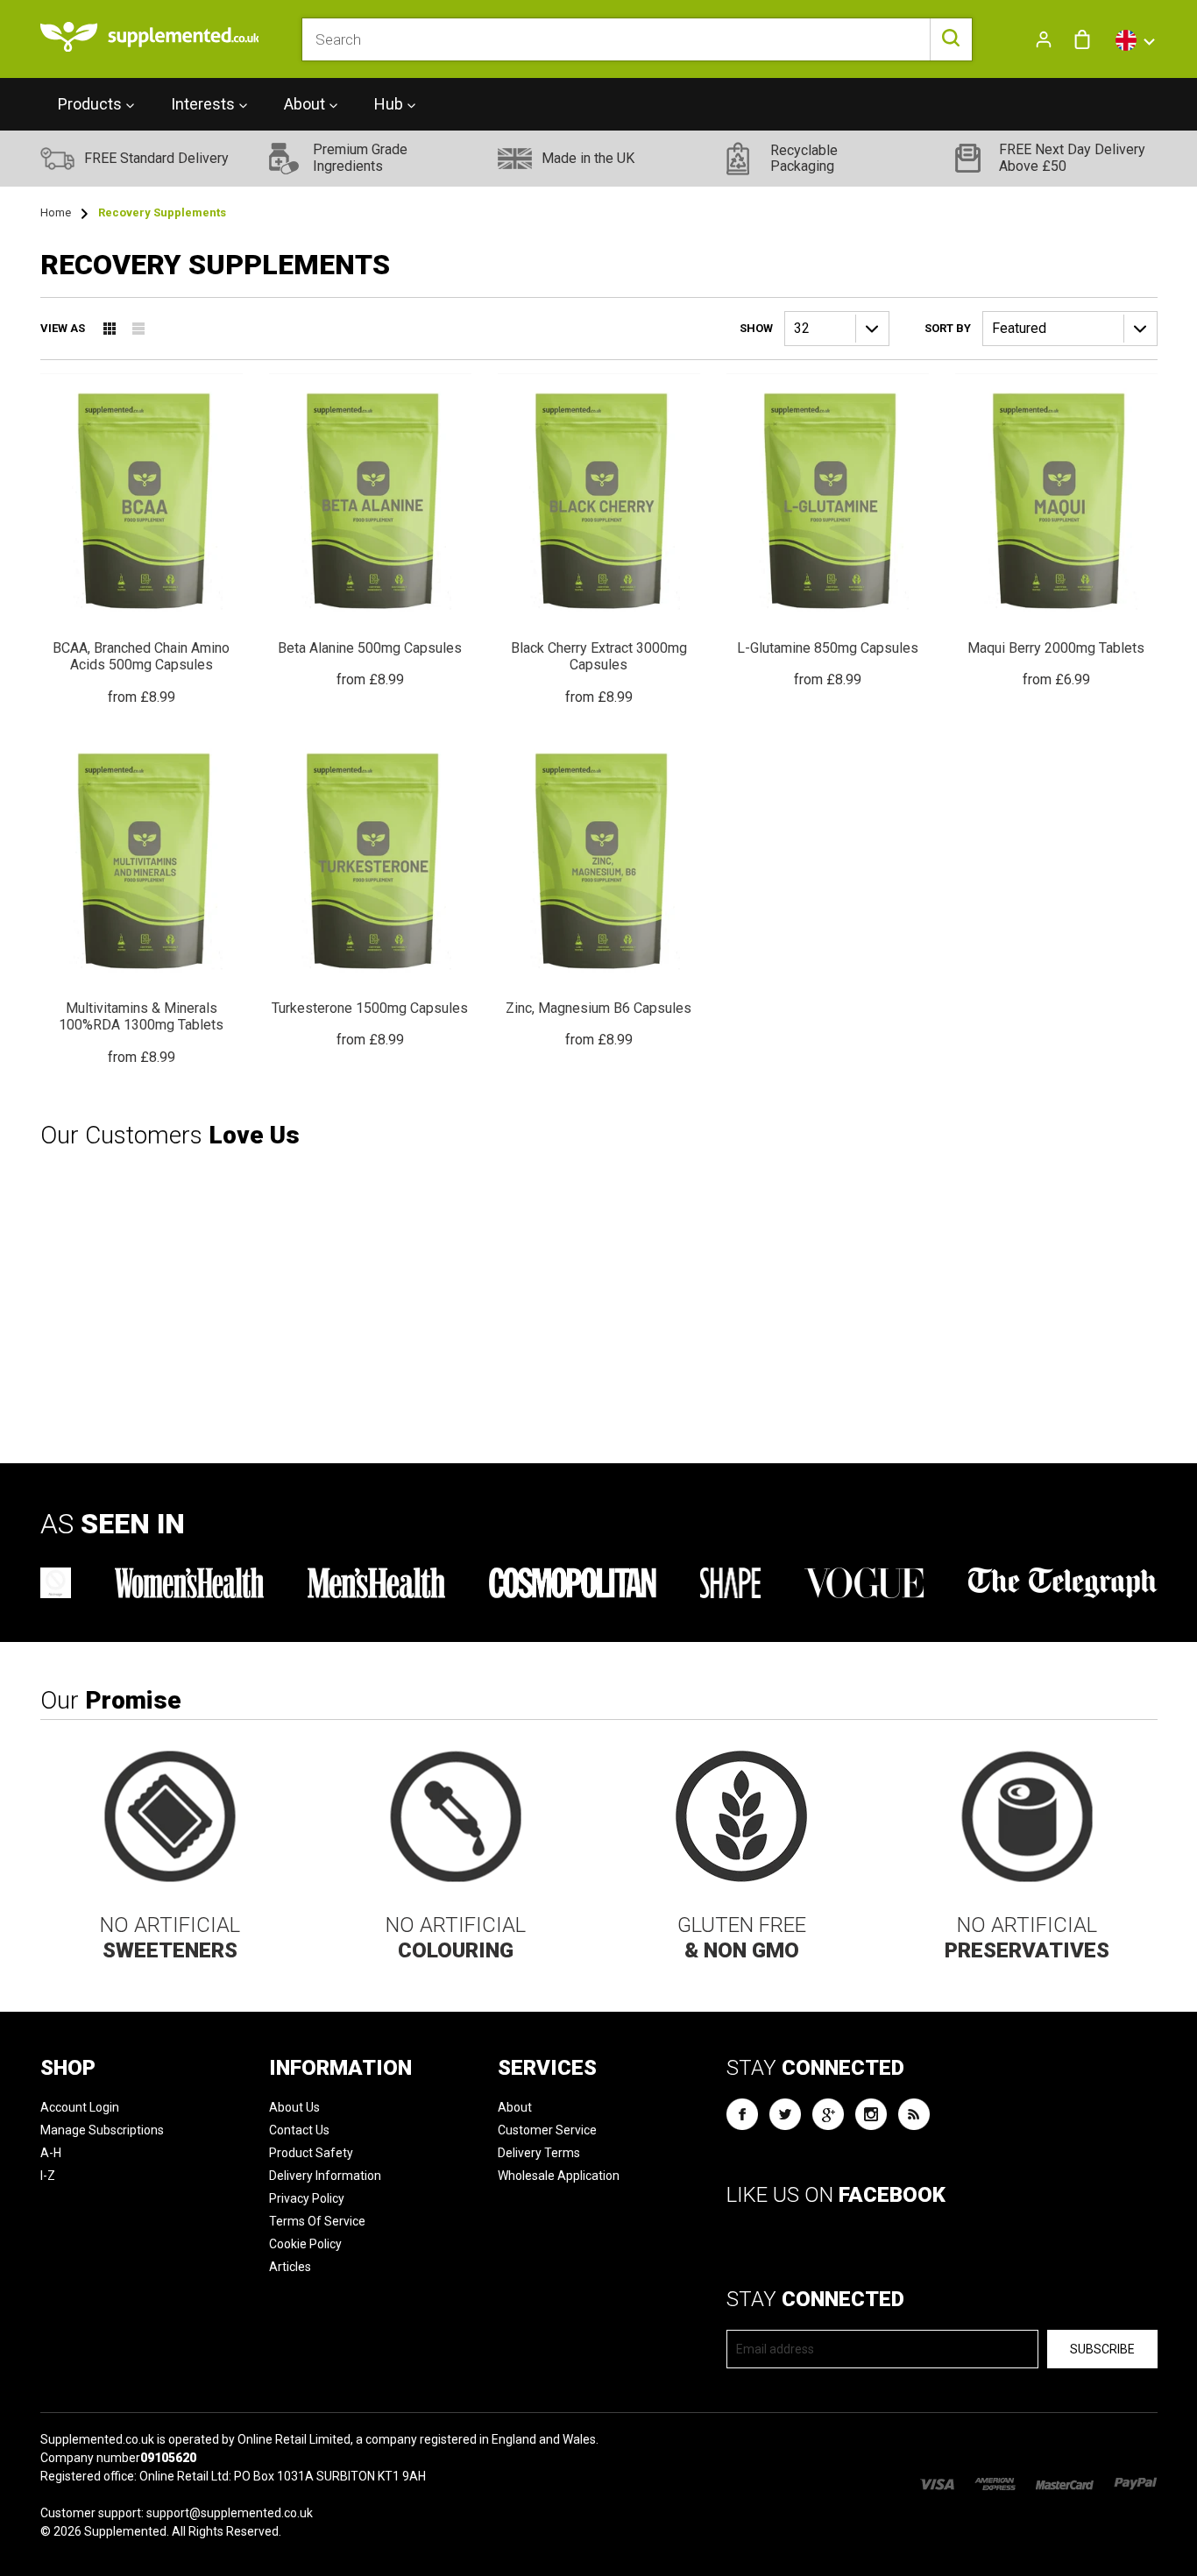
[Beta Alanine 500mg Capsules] (370, 532)
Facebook (742, 2114)
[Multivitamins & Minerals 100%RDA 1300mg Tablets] (142, 901)
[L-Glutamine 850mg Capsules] (828, 532)
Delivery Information (325, 2176)
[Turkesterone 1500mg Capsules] (370, 893)
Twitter (785, 2114)
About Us (294, 2107)
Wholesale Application (559, 2176)
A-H (51, 2153)
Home (56, 212)
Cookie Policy (305, 2244)
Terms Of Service (317, 2221)
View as (63, 328)
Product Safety (311, 2153)
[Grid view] (110, 329)
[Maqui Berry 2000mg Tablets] (1056, 532)
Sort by (948, 328)
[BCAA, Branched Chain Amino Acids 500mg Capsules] (142, 540)
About (515, 2107)
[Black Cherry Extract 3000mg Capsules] (599, 540)
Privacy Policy (307, 2198)
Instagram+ (871, 2114)
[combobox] (637, 39)
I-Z (48, 2176)
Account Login (80, 2107)
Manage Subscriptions (102, 2130)
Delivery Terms (539, 2153)
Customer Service (547, 2130)
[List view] (138, 329)
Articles (290, 2267)
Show (756, 328)
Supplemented (125, 2531)
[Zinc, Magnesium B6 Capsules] (599, 893)
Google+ (828, 2114)
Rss (914, 2114)
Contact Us (299, 2130)
